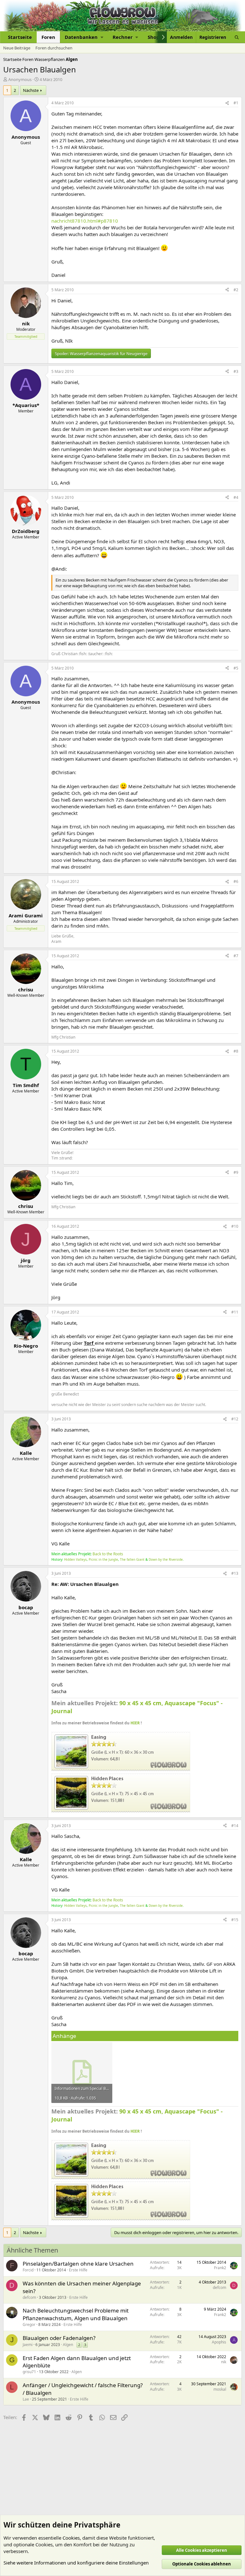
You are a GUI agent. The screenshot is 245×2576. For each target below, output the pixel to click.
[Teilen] (227, 103)
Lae (26, 2399)
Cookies (71, 2538)
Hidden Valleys (75, 1559)
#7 (236, 956)
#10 (235, 1226)
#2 (236, 290)
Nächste (31, 90)
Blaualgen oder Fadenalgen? (59, 2338)
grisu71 (29, 2372)
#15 (235, 1920)
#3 (236, 371)
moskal (220, 2389)
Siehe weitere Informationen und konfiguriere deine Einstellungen (76, 2563)
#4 (236, 497)
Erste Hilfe (78, 2270)
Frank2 (220, 2268)
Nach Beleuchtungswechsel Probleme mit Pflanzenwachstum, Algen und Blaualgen (76, 2314)
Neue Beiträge (17, 48)
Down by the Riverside (166, 1559)
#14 (235, 1826)
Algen (68, 2345)
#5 (236, 668)
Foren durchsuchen (54, 48)
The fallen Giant (132, 1559)
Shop (154, 37)
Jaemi (28, 2345)
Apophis (219, 2342)
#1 (236, 103)
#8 (236, 1051)
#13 (235, 1573)
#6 (236, 881)
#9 (236, 1172)
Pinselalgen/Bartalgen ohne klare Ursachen (78, 2264)
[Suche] (237, 37)
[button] (84, 37)
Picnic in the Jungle (103, 1559)
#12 (235, 1419)
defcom (29, 2297)
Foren (48, 37)
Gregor (29, 2324)
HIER (135, 1723)
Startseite (20, 37)
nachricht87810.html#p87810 (85, 221)
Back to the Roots (108, 1554)
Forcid (28, 2270)
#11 (235, 1312)
